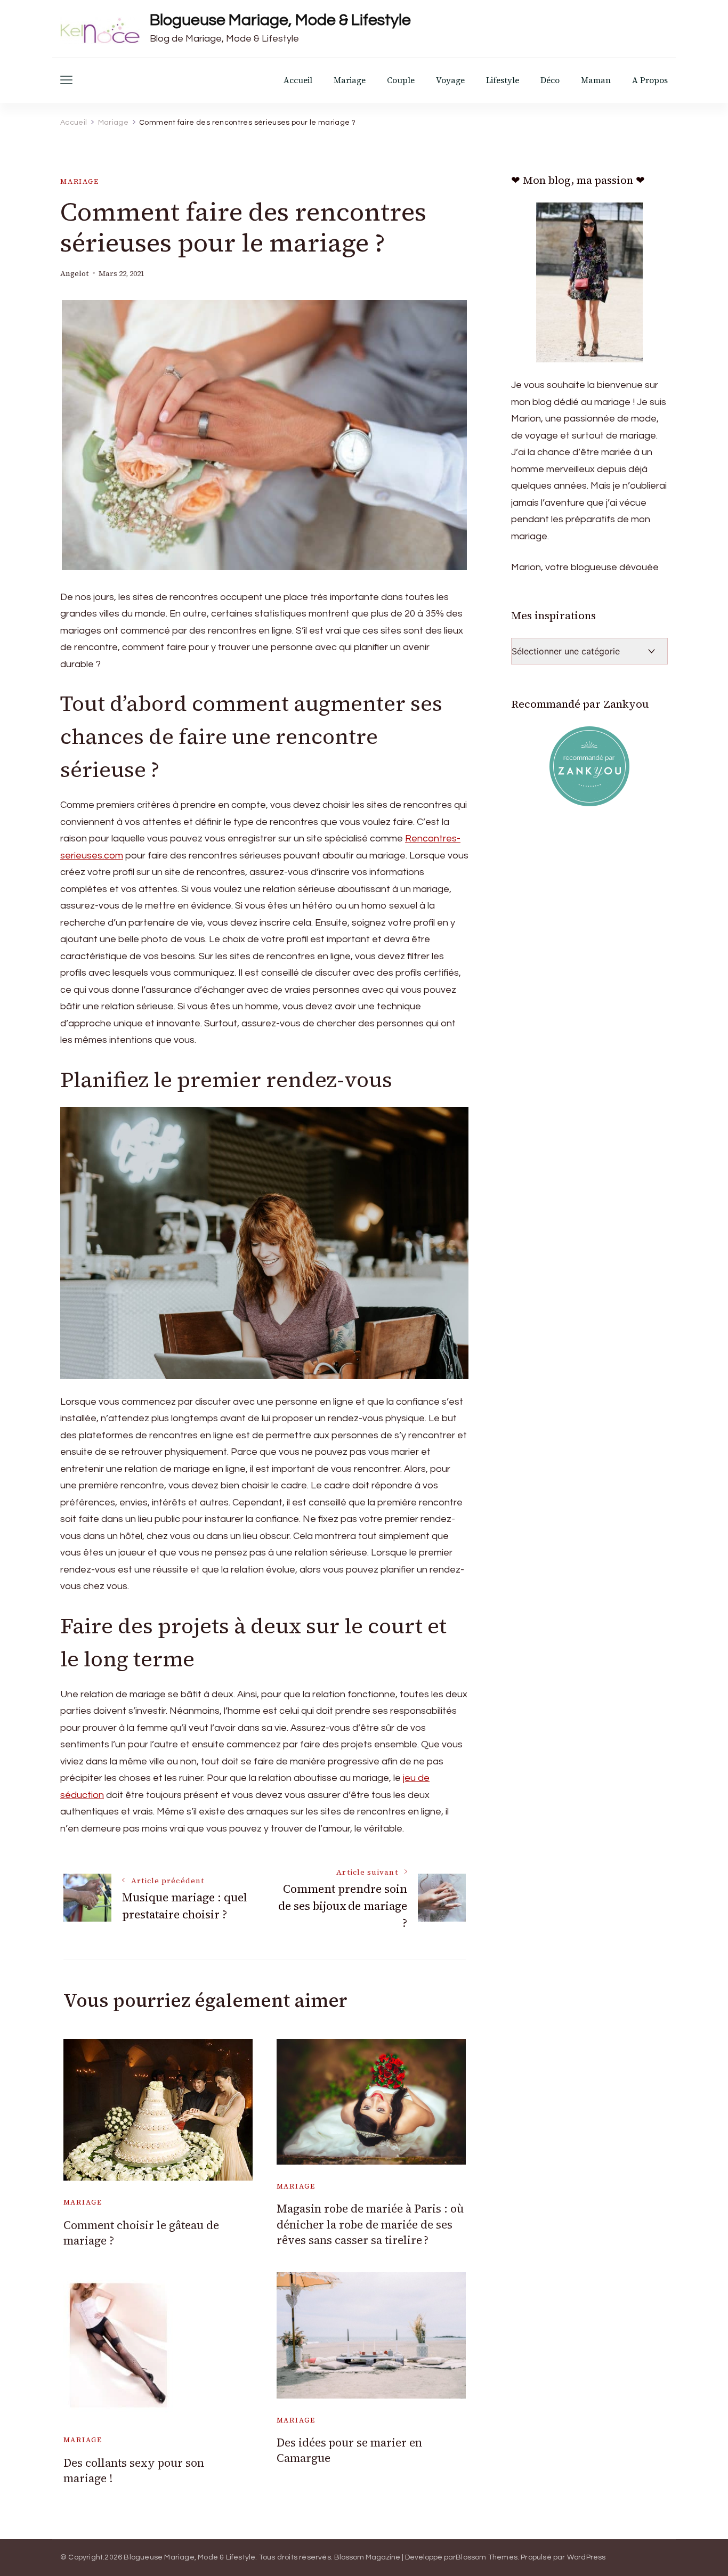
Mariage (350, 80)
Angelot (74, 274)
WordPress (587, 2557)
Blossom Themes (487, 2557)
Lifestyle (503, 80)
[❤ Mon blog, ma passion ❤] (589, 282)
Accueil (298, 80)
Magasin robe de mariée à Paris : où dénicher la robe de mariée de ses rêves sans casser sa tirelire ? (370, 2224)
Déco (550, 80)
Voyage (450, 80)
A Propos (650, 80)
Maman (596, 80)
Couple (401, 80)
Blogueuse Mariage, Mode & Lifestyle (280, 20)
